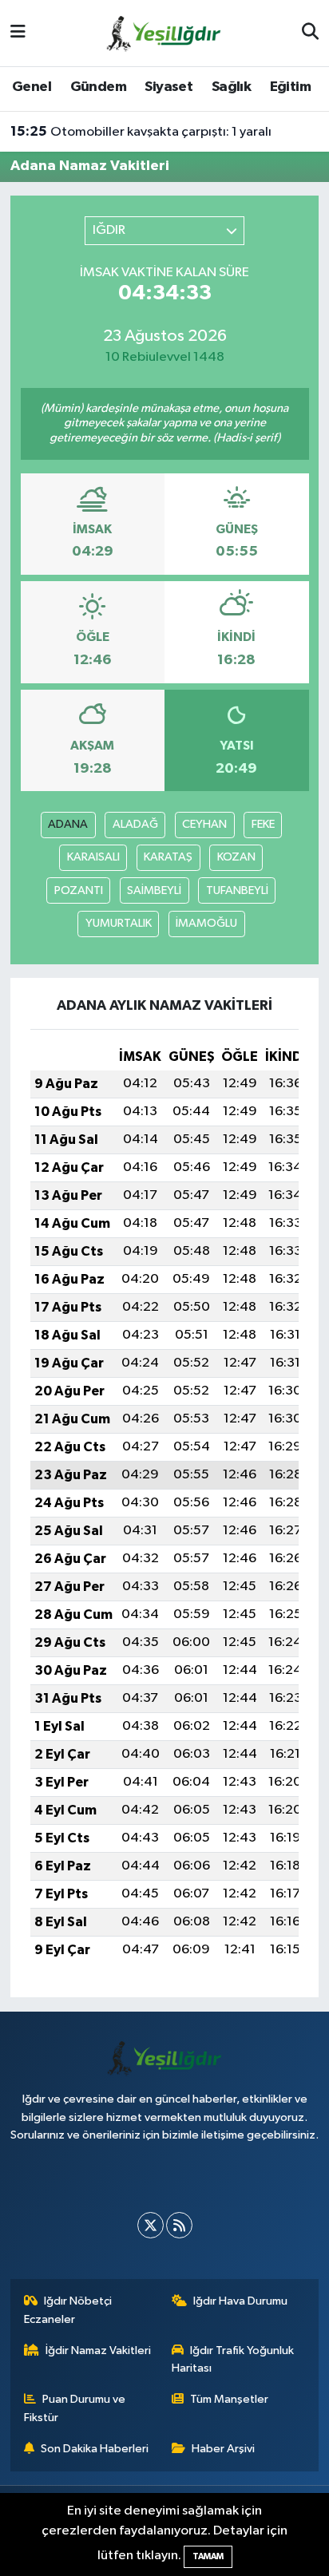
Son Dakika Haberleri (95, 2449)
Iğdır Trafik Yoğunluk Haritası (233, 2359)
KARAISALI (93, 857)
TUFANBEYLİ (237, 890)
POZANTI (79, 890)
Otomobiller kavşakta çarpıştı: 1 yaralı (141, 132)
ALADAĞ (135, 824)
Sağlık (231, 87)
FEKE (263, 824)
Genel (32, 87)
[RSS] (179, 2225)
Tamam (208, 2556)
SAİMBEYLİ (154, 890)
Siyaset (168, 87)
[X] (151, 2225)
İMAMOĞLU (206, 923)
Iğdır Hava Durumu (240, 2301)
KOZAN (236, 857)
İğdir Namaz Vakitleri (98, 2350)
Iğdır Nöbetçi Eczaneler (68, 2310)
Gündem (98, 87)
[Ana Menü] (18, 33)
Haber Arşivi (223, 2449)
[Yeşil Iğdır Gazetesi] (164, 32)
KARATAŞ (168, 857)
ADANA (68, 824)
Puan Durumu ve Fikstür (75, 2408)
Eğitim (290, 87)
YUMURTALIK (119, 923)
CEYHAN (204, 824)
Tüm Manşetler (229, 2399)
